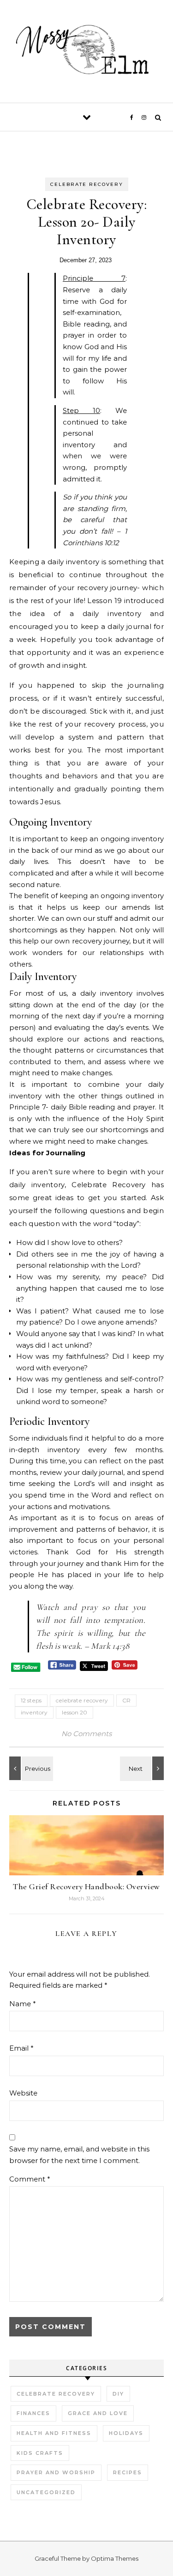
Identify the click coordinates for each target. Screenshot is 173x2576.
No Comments (86, 1734)
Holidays (126, 2433)
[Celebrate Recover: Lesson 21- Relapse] (30, 1768)
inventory (34, 1712)
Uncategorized (46, 2492)
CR (126, 1700)
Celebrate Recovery (87, 184)
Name (23, 2004)
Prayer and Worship (56, 2472)
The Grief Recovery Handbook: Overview (86, 1886)
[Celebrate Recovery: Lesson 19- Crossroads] (143, 1768)
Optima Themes (115, 2558)
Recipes (128, 2472)
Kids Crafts (40, 2453)
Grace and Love (98, 2413)
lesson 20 (75, 1712)
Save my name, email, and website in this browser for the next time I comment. (79, 2155)
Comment (30, 2179)
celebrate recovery (82, 1700)
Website (23, 2093)
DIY (118, 2394)
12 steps (31, 1700)
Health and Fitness (54, 2433)
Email (21, 2048)
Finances (33, 2413)
